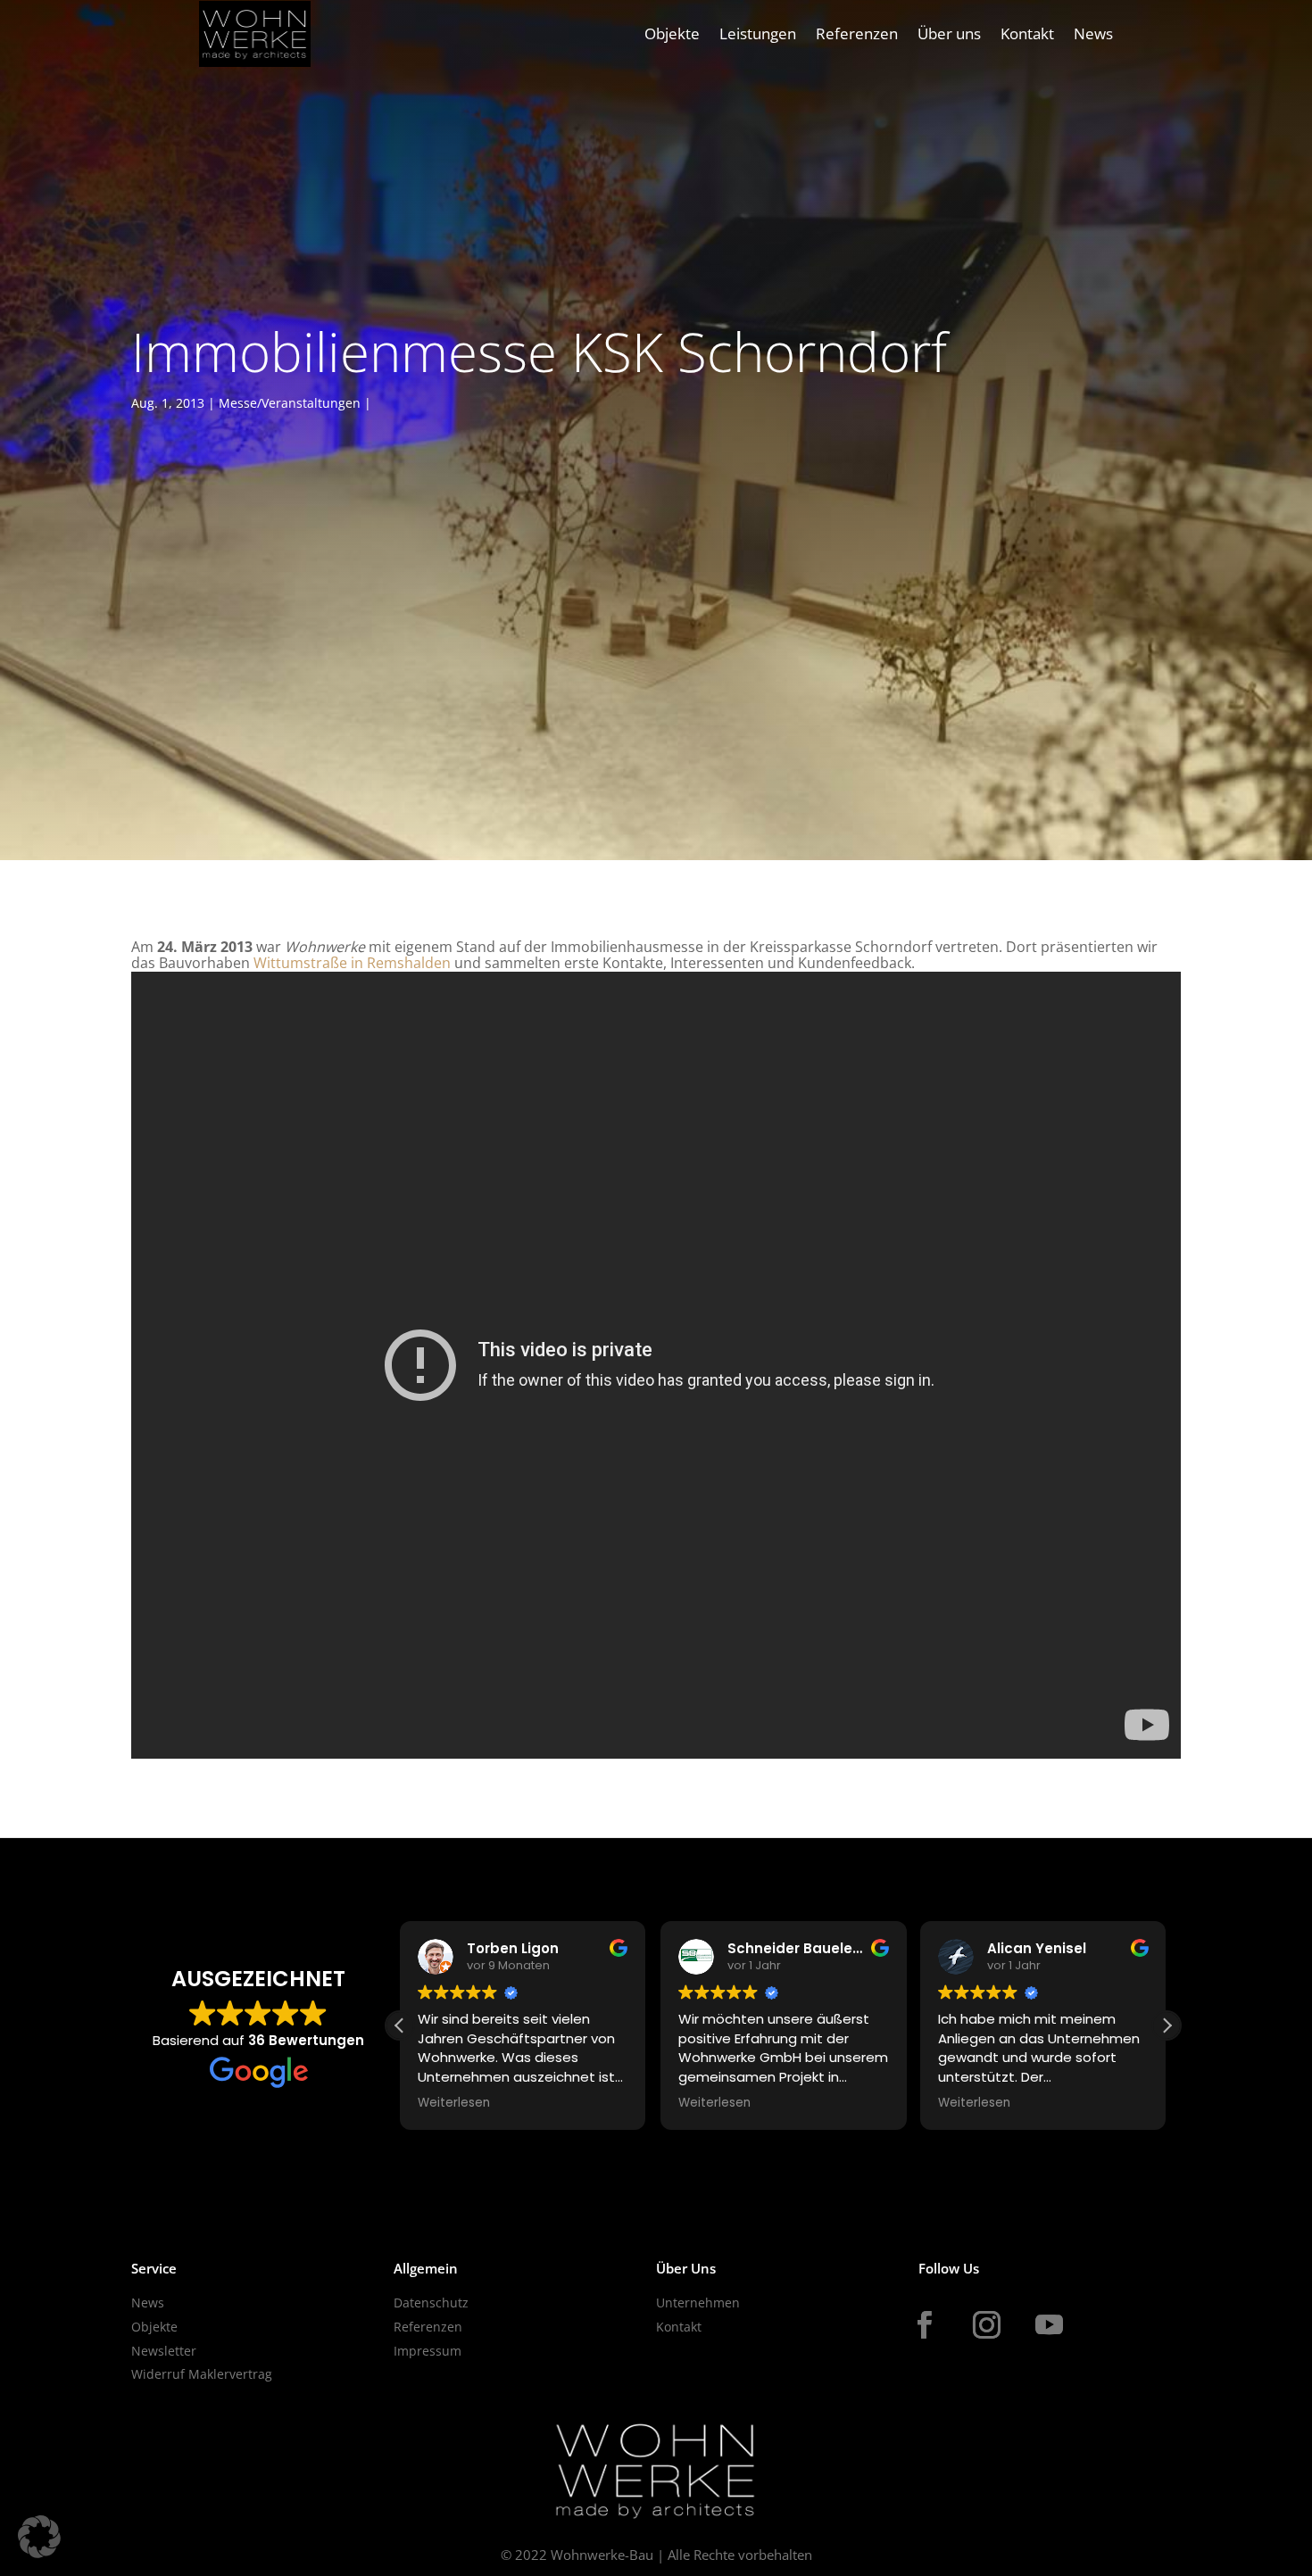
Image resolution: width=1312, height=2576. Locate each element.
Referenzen (857, 33)
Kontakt (1027, 33)
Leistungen (758, 33)
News (1093, 33)
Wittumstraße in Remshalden (352, 963)
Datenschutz (431, 2303)
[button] (1167, 2025)
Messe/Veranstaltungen (290, 403)
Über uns (949, 33)
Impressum (428, 2351)
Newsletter (164, 2351)
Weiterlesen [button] (454, 2103)
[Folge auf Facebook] (924, 2325)
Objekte (672, 33)
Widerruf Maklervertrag (202, 2374)
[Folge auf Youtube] (1049, 2325)
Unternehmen (698, 2303)
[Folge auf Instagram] (986, 2325)
